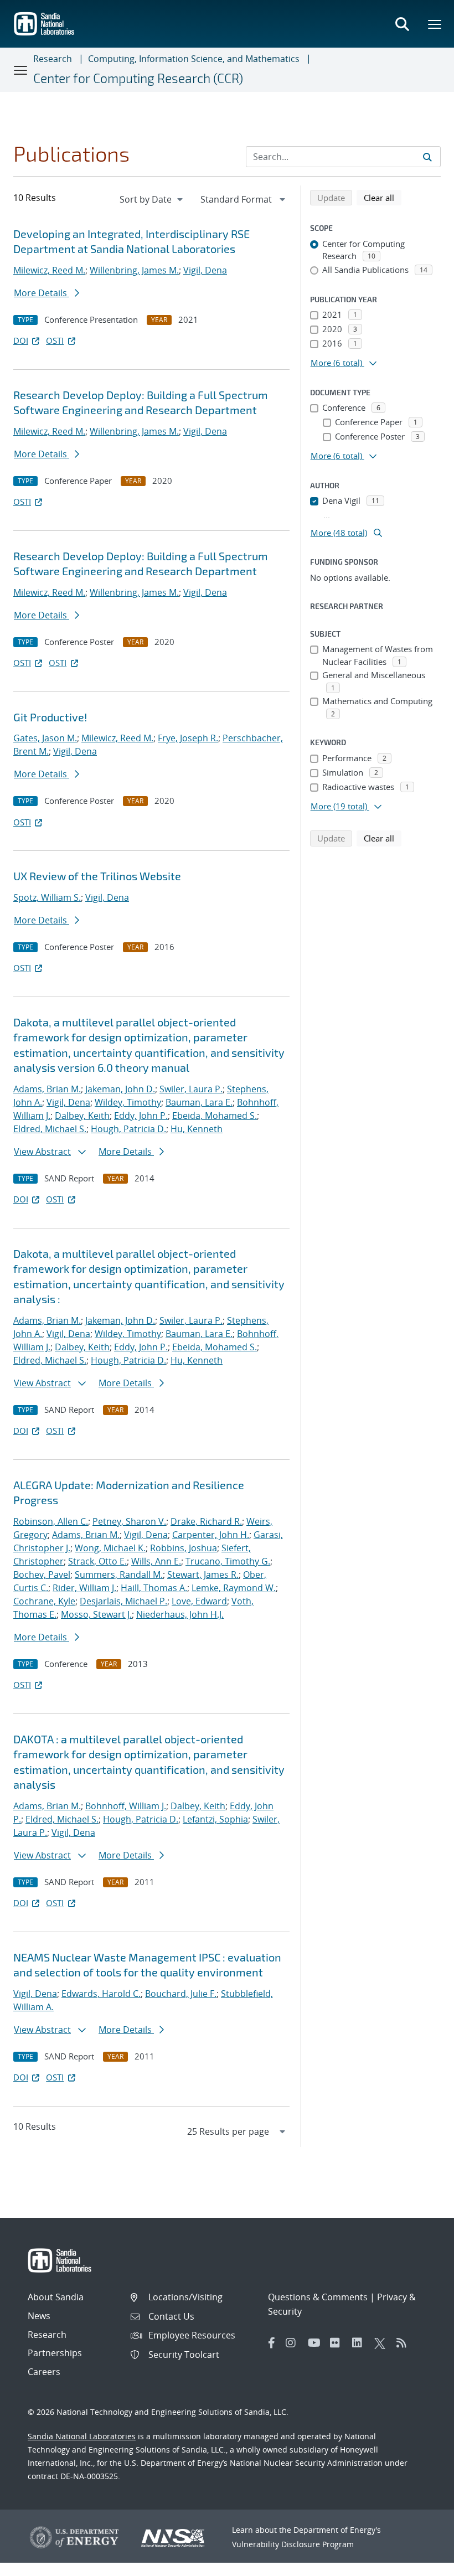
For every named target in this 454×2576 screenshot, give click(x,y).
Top (421, 2563)
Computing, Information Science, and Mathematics (194, 59)
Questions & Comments (318, 2297)
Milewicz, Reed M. (49, 270)
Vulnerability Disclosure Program (293, 2544)
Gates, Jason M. (45, 738)
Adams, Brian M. (47, 1089)
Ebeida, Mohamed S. (215, 1116)
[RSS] (405, 2343)
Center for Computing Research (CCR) (138, 78)
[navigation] (152, 199)
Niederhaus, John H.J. (180, 1614)
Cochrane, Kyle (44, 1601)
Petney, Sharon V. (129, 1521)
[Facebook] (272, 2343)
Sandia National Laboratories (82, 2436)
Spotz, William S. (47, 897)
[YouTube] (316, 2343)
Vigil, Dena (205, 270)
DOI (21, 340)
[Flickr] (338, 2343)
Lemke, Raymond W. (234, 1588)
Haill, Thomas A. (154, 1588)
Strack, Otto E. (97, 1561)
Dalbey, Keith (82, 1116)
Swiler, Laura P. (191, 1089)
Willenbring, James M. (134, 270)
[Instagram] (294, 2343)
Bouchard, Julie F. (181, 1994)
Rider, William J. (84, 1588)
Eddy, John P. (141, 1116)
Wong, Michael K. (110, 1548)
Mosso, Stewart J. (96, 1614)
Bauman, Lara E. (199, 1102)
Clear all (383, 197)
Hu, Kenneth (197, 1129)
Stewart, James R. (203, 1574)
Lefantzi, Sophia (215, 1819)
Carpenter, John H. (211, 1535)
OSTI (55, 340)
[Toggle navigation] (21, 70)
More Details (42, 293)
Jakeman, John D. (120, 1089)
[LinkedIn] (360, 2343)
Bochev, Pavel (42, 1574)
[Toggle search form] (402, 24)
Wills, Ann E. (156, 1561)
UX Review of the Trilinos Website (97, 876)
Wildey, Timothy (128, 1102)
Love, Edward (199, 1601)
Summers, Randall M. (119, 1574)
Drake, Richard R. (206, 1521)
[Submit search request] (427, 157)
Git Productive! (50, 717)
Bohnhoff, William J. (126, 1806)
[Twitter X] (383, 2343)
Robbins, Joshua (184, 1548)
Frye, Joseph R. (188, 738)
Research (53, 59)
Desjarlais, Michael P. (123, 1601)
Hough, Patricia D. (128, 1129)
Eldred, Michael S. (50, 1129)
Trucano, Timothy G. (228, 1561)
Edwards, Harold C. (101, 1994)
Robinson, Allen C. (51, 1521)
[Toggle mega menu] (435, 24)
